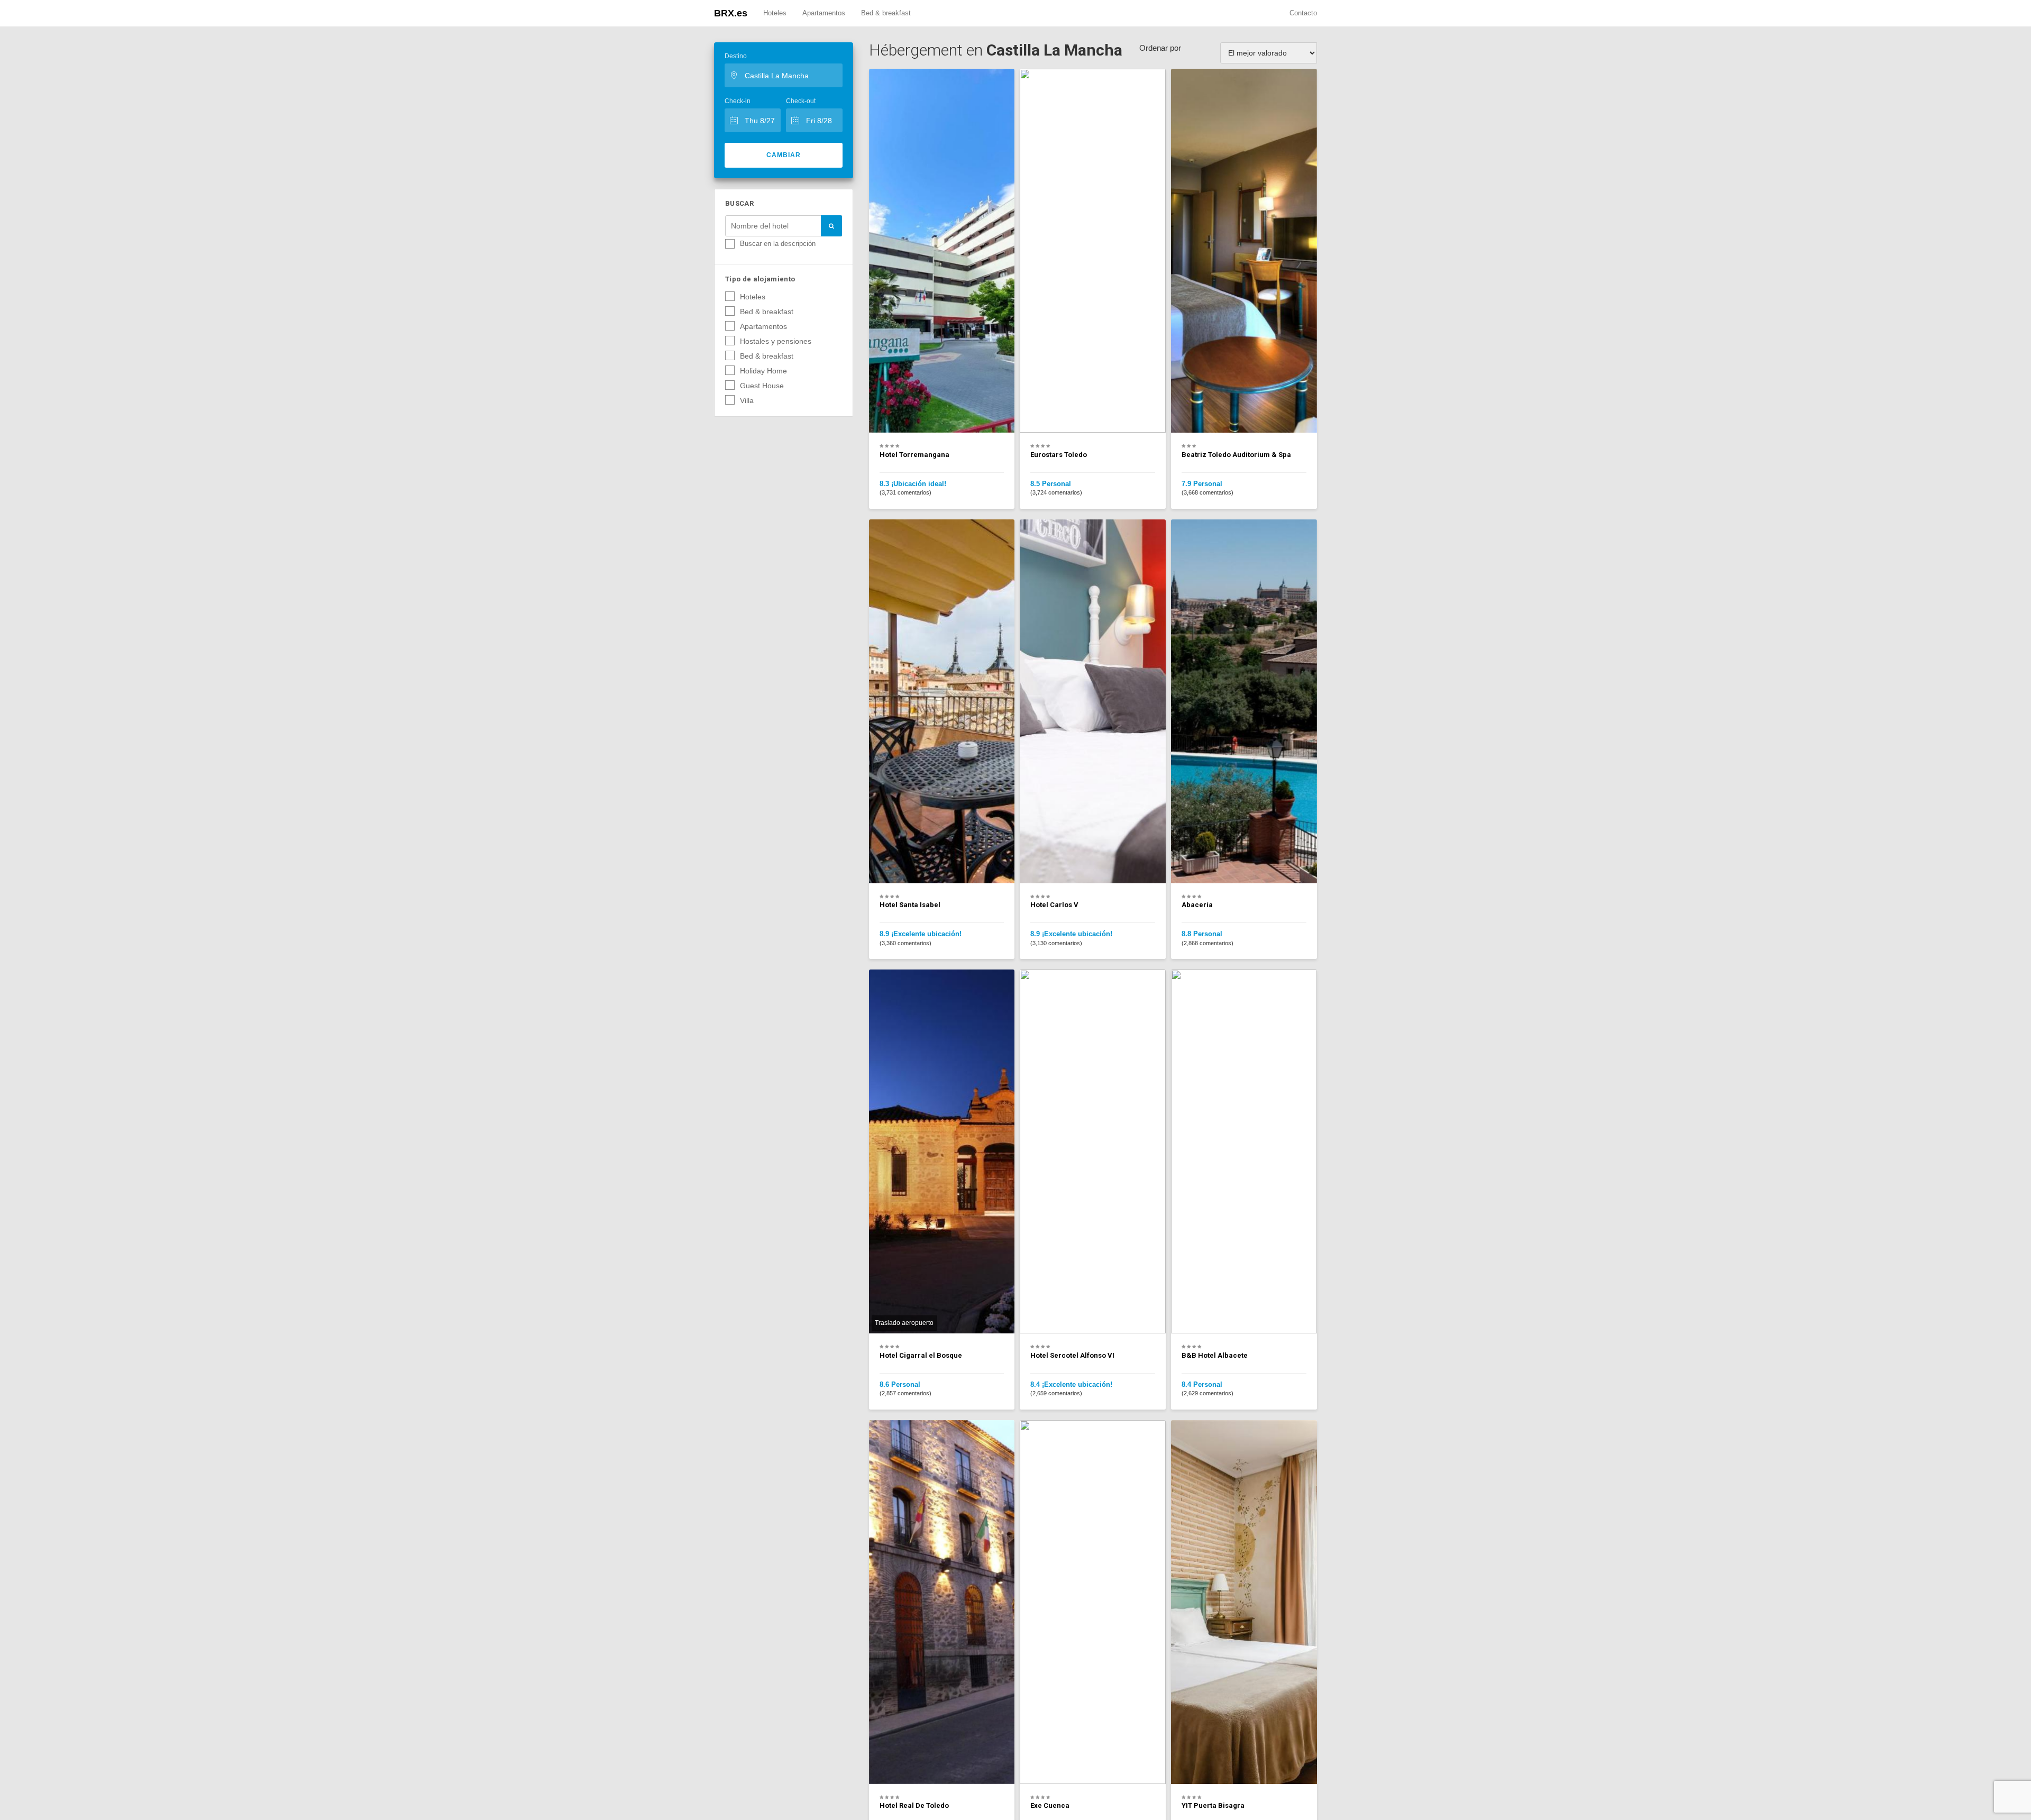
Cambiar (784, 155)
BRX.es (731, 13)
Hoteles (775, 13)
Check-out (801, 101)
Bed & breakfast (886, 13)
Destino (736, 56)
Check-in (738, 101)
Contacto (1303, 13)
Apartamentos (824, 13)
